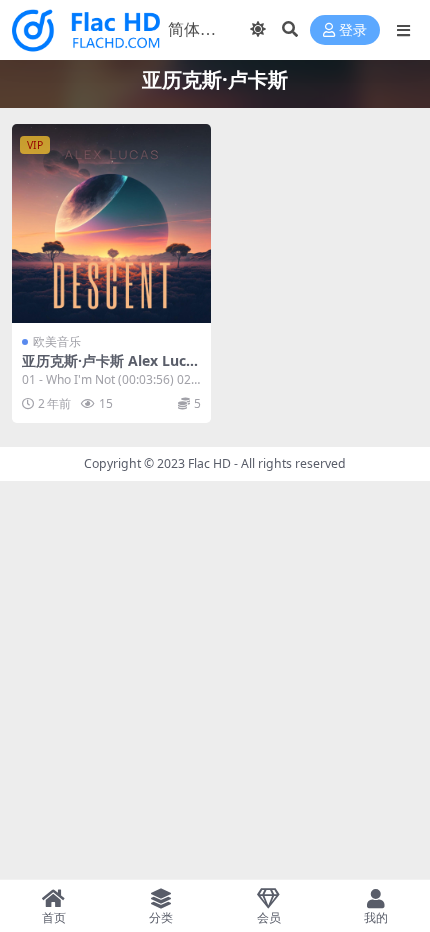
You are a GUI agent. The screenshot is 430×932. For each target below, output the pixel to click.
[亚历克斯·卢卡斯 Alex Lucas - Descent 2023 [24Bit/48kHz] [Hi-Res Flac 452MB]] (111, 223)
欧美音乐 (57, 341)
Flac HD (209, 463)
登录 (353, 30)
